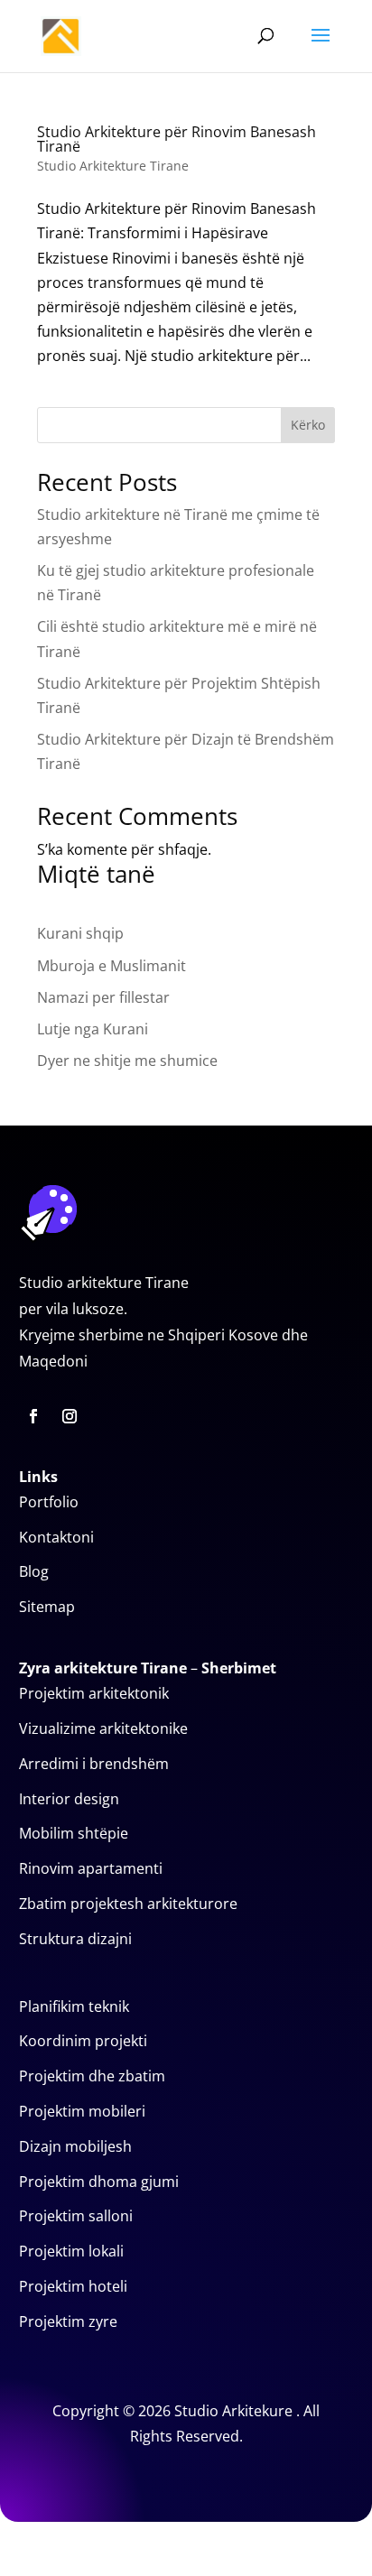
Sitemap (47, 1607)
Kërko (308, 425)
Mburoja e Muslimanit (112, 966)
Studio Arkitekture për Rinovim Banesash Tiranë (177, 139)
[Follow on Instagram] (70, 1416)
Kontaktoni (56, 1537)
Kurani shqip (80, 933)
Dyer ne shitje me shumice (127, 1061)
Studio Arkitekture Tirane (113, 166)
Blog (34, 1571)
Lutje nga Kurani (93, 1029)
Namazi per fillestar (103, 997)
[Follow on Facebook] (33, 1416)
